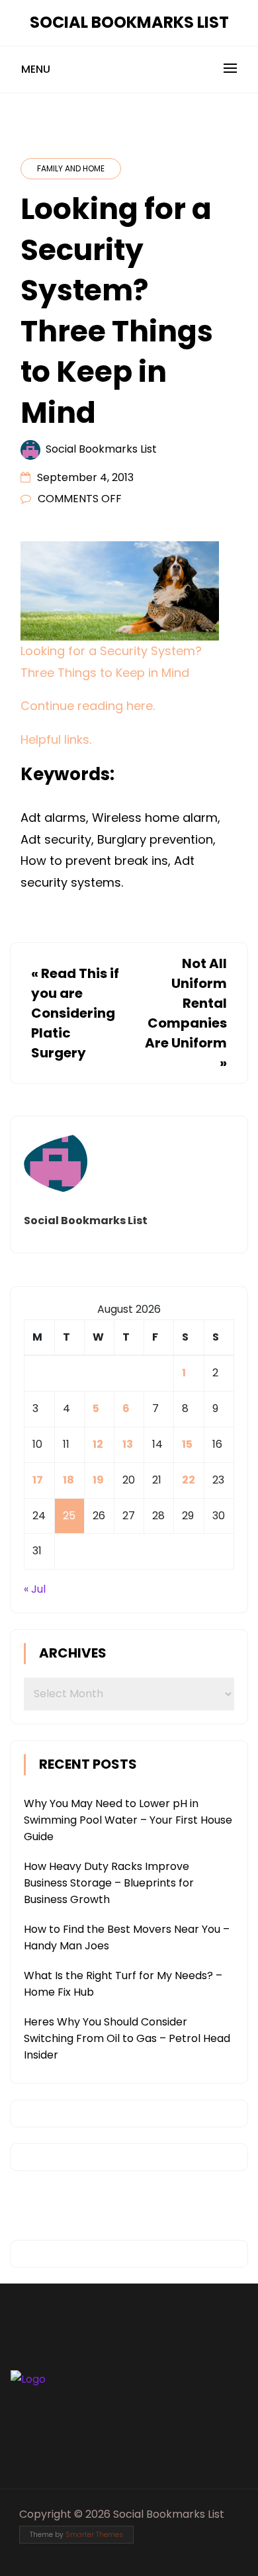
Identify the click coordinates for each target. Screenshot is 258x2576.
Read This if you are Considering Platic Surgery (75, 1013)
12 (98, 1444)
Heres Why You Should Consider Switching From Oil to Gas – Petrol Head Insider (127, 2038)
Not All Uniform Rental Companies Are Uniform (186, 1003)
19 (98, 1480)
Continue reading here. (88, 706)
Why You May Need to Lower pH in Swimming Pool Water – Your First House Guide (128, 1820)
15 (187, 1444)
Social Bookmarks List (129, 22)
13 (128, 1444)
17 (38, 1480)
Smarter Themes (94, 2535)
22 (189, 1480)
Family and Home (71, 168)
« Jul (35, 1589)
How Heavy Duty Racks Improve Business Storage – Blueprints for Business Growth (109, 1883)
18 (68, 1480)
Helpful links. (56, 739)
